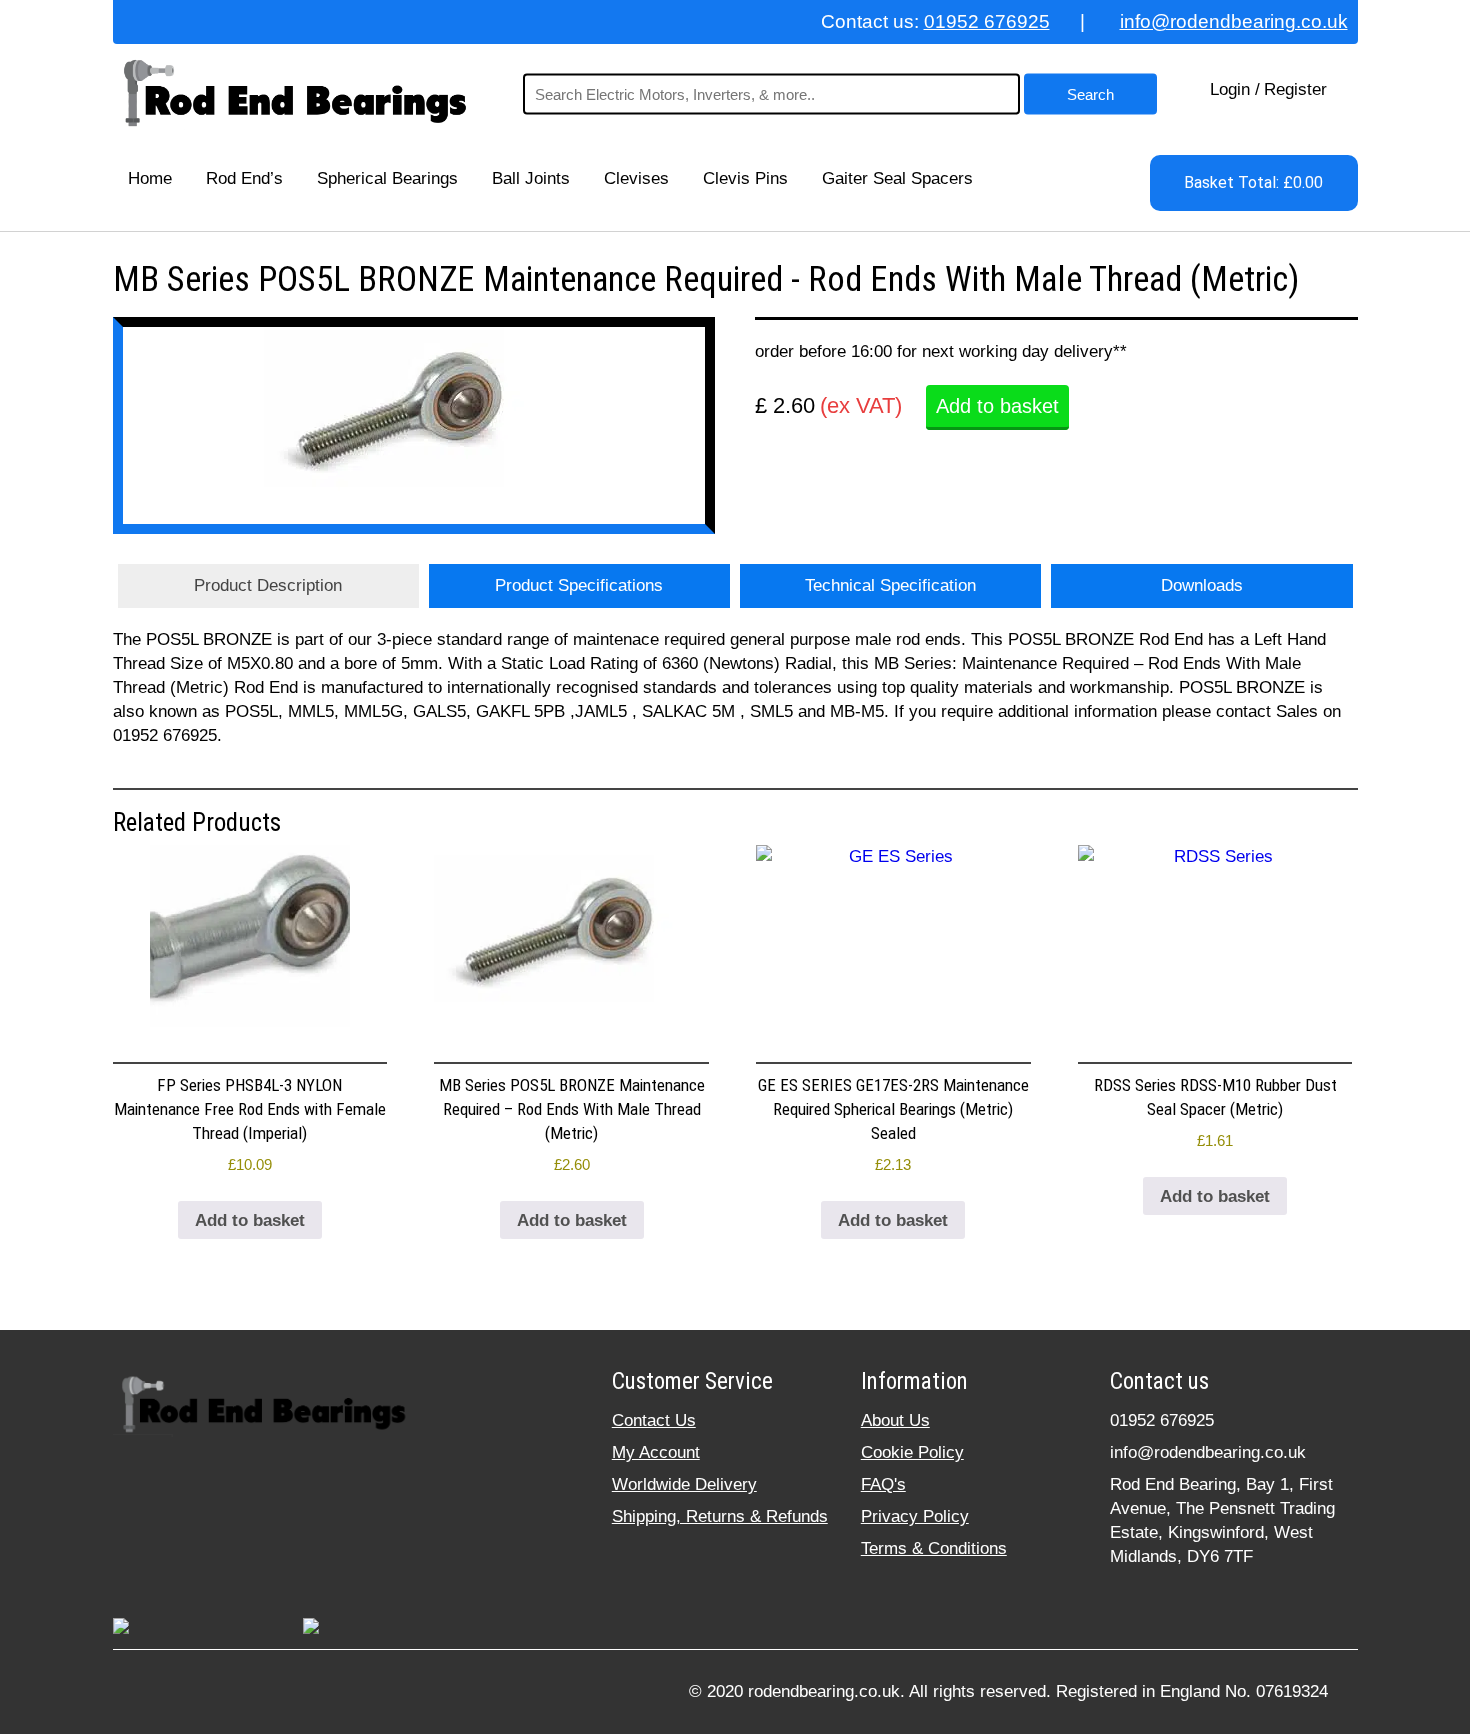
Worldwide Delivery (684, 1484)
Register (1295, 89)
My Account (656, 1452)
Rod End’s (244, 178)
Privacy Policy (915, 1516)
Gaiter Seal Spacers (897, 178)
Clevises (636, 178)
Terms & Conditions (934, 1548)
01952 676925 (987, 21)
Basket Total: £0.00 (1253, 182)
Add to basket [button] (250, 1220)
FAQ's (883, 1484)
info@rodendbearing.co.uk (1234, 21)
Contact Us (654, 1420)
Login (1230, 89)
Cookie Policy (912, 1452)
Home (150, 178)
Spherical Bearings (387, 178)
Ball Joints (531, 178)
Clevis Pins (745, 178)
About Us (895, 1420)
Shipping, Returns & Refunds (720, 1516)
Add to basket (997, 406)
